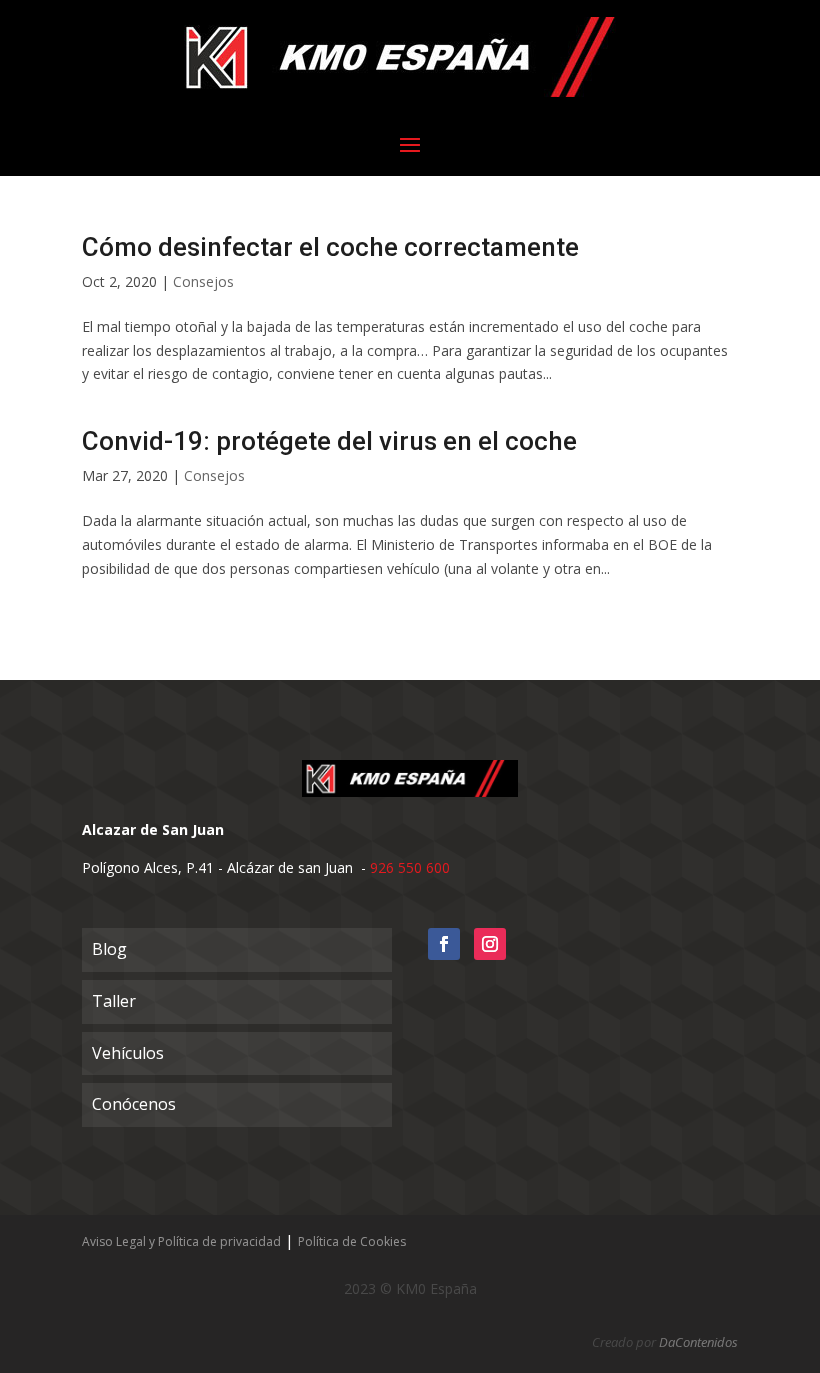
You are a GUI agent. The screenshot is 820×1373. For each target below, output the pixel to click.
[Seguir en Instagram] (490, 944)
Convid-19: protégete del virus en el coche (329, 441)
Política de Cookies (352, 1241)
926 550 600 (410, 867)
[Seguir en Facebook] (444, 944)
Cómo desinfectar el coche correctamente (330, 247)
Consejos (203, 281)
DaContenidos (698, 1342)
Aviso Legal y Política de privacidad (181, 1241)
